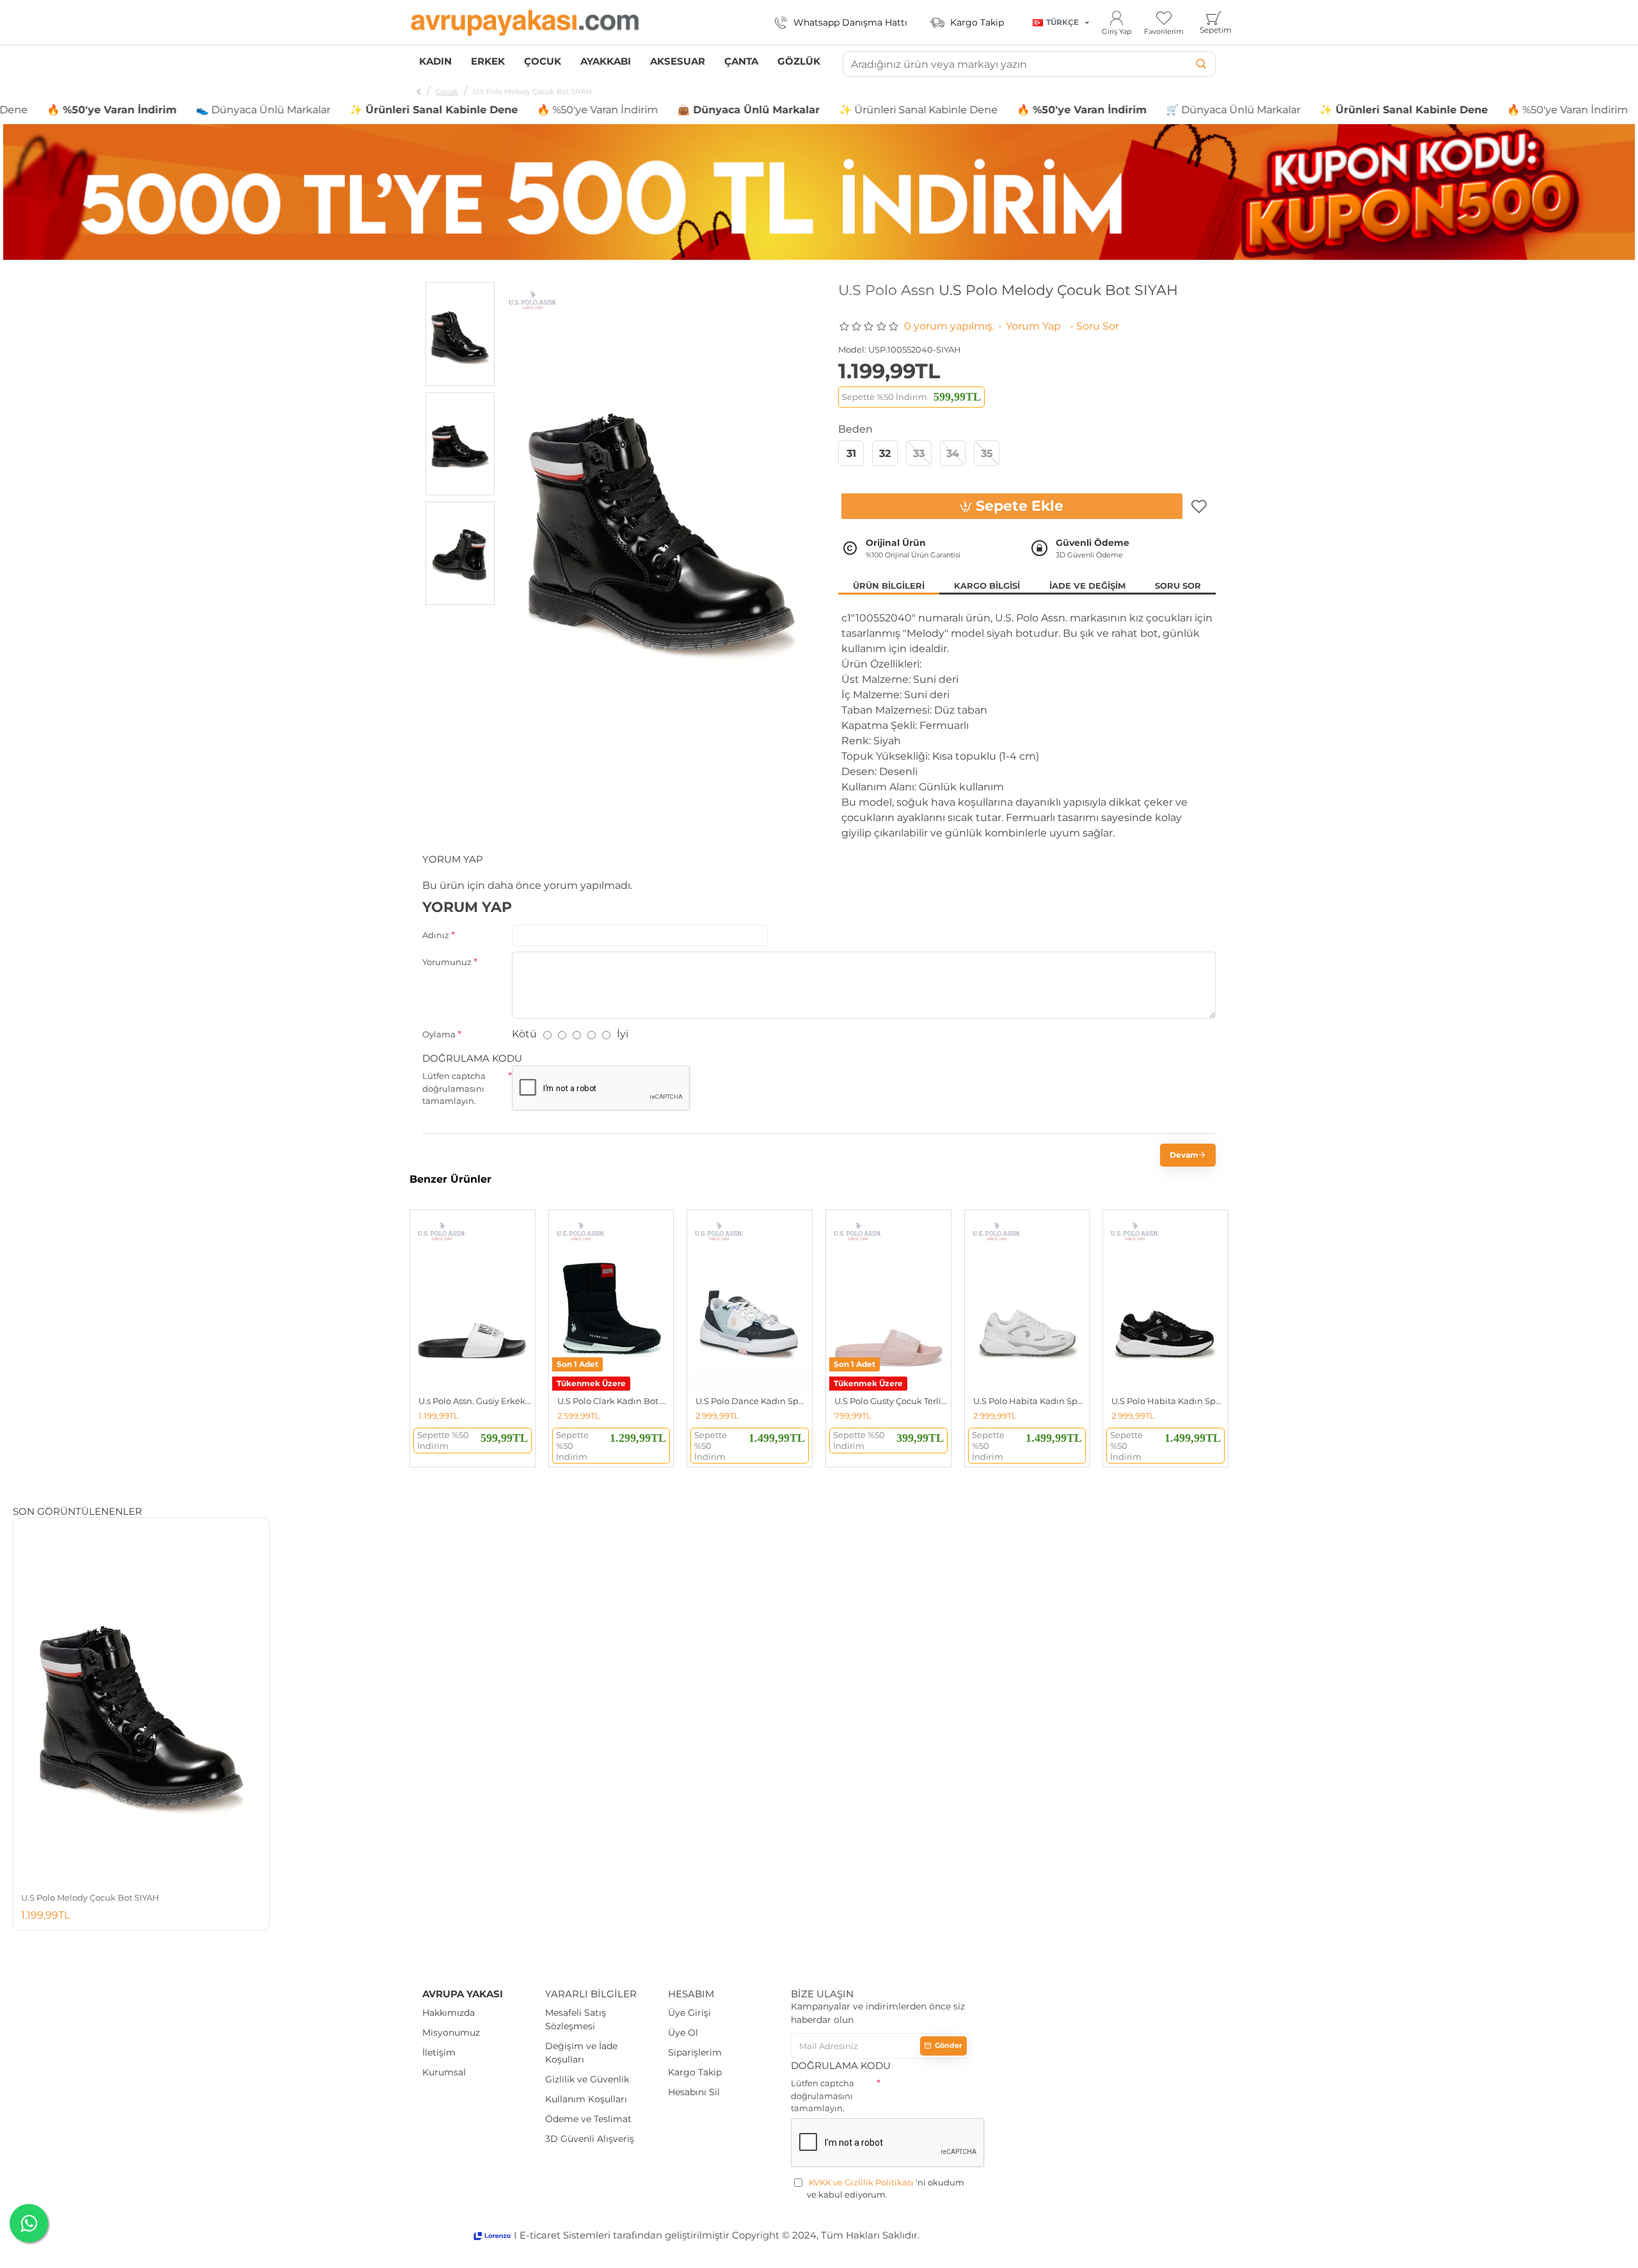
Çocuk (447, 92)
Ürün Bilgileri (889, 586)
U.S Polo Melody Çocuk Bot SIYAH (90, 1897)
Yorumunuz (447, 962)
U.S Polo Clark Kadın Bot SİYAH (614, 1401)
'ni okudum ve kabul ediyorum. (886, 2189)
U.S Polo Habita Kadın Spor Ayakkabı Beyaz (1030, 1401)
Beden (855, 429)
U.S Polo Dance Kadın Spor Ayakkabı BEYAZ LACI (752, 1401)
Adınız (436, 935)
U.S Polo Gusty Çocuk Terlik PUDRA (891, 1401)
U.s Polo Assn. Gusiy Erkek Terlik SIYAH (475, 1401)
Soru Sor (1178, 586)
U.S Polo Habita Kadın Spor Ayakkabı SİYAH (1168, 1401)
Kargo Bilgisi (987, 586)
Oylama (439, 1034)
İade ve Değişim (1087, 586)
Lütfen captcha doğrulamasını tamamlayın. (454, 1088)
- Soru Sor (1094, 326)
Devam (1184, 1155)
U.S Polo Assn (887, 291)
